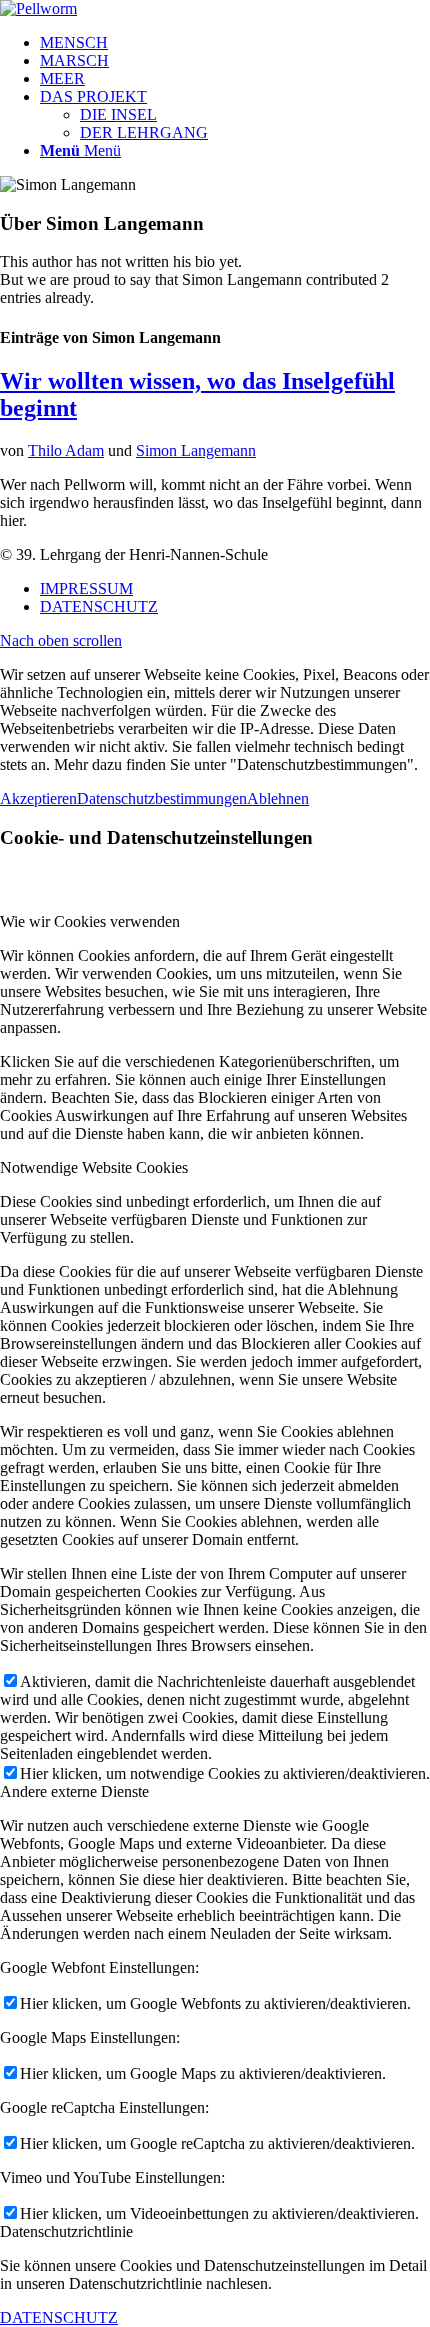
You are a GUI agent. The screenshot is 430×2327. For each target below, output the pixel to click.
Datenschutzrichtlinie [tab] (66, 2231)
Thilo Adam (66, 450)
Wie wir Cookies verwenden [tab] (90, 921)
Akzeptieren (38, 798)
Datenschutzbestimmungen (162, 798)
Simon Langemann (196, 450)
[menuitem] (235, 43)
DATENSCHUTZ (59, 2317)
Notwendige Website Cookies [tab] (94, 1167)
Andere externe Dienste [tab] (74, 1791)
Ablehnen (278, 798)
